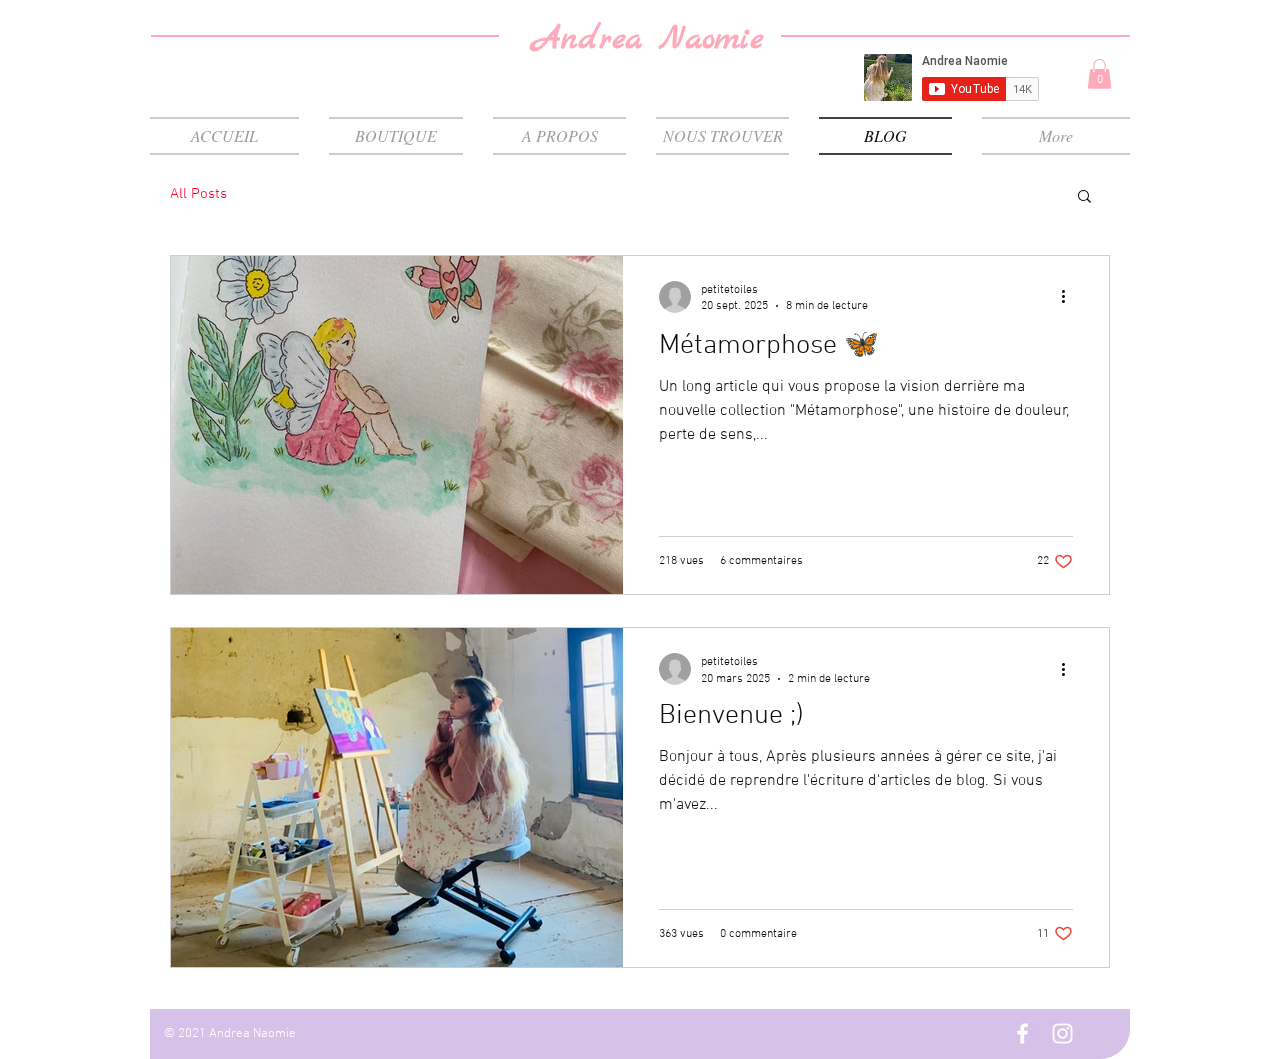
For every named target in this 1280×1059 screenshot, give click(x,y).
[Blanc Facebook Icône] (1022, 1033)
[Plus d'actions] (1070, 297)
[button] (1099, 74)
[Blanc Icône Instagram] (1062, 1033)
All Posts (198, 194)
